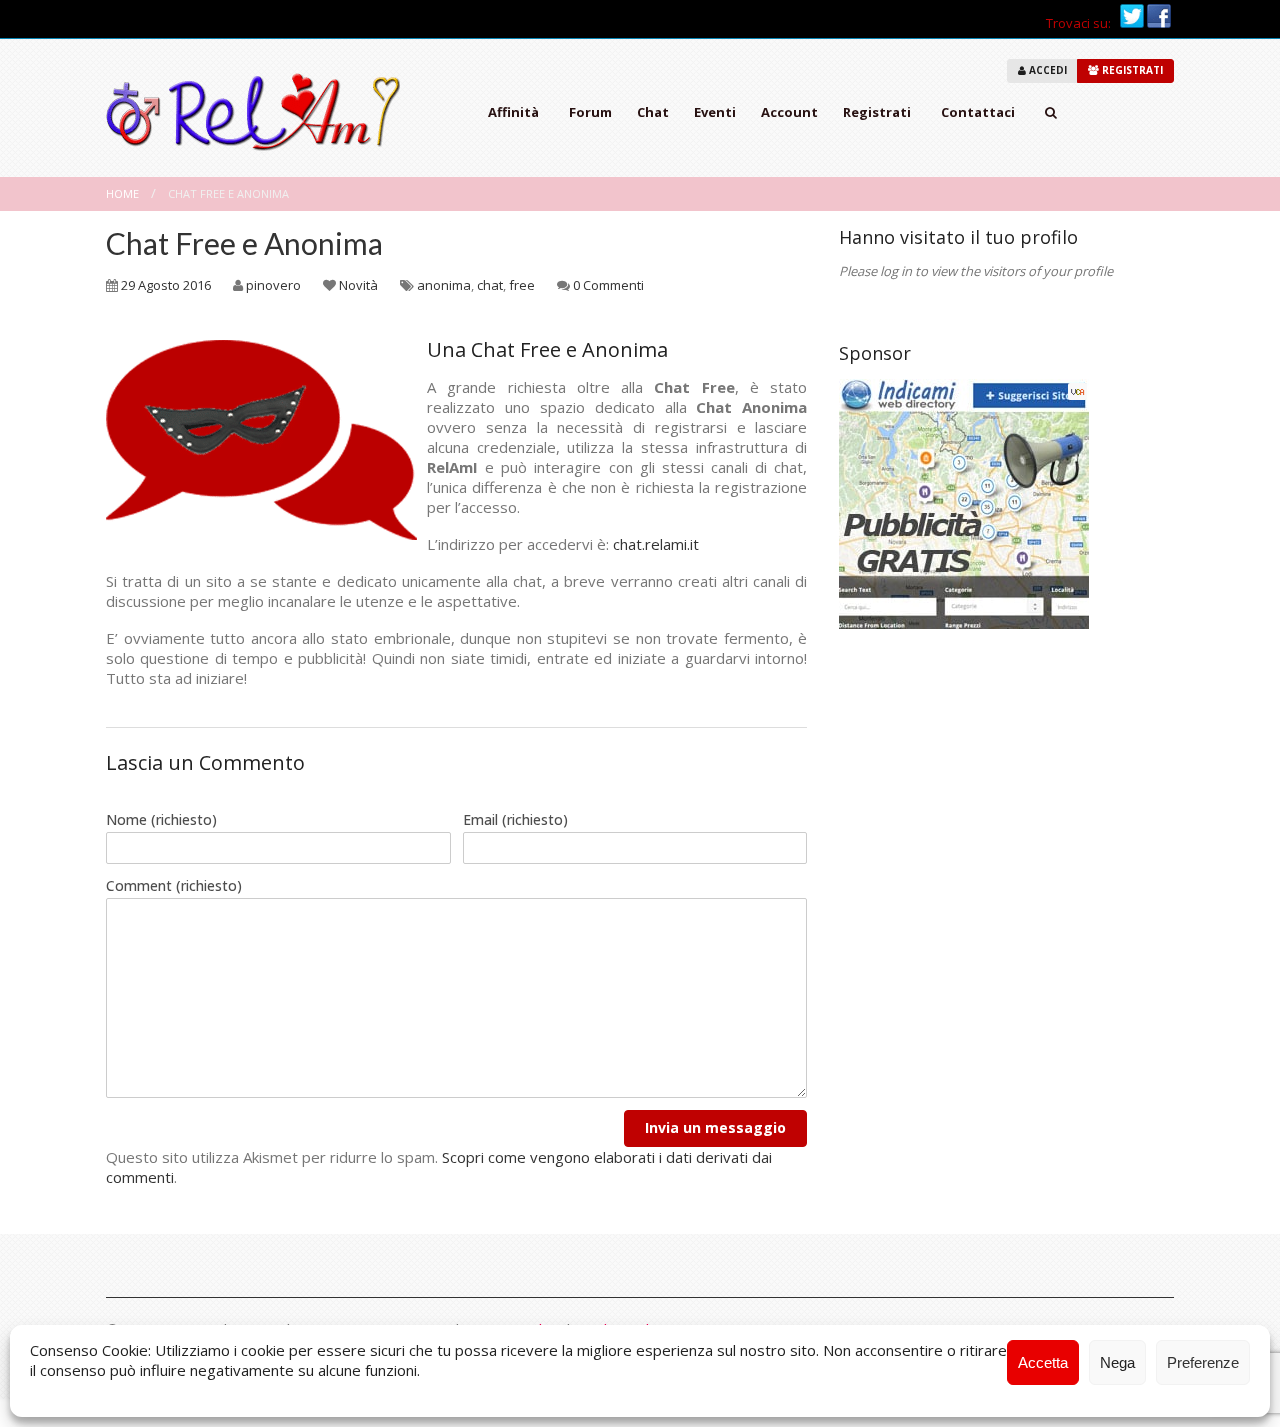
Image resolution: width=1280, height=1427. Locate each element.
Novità (358, 285)
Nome (161, 819)
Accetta (1043, 1362)
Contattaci (978, 112)
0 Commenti (608, 285)
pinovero (273, 285)
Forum (590, 112)
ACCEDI (1046, 70)
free (522, 285)
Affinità (513, 112)
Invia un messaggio (715, 1127)
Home (122, 193)
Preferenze (1203, 1362)
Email (515, 819)
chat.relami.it (656, 544)
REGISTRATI (1131, 70)
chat (490, 285)
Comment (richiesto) (174, 885)
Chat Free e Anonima (244, 243)
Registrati (877, 112)
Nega (1117, 1362)
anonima (444, 285)
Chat (653, 112)
